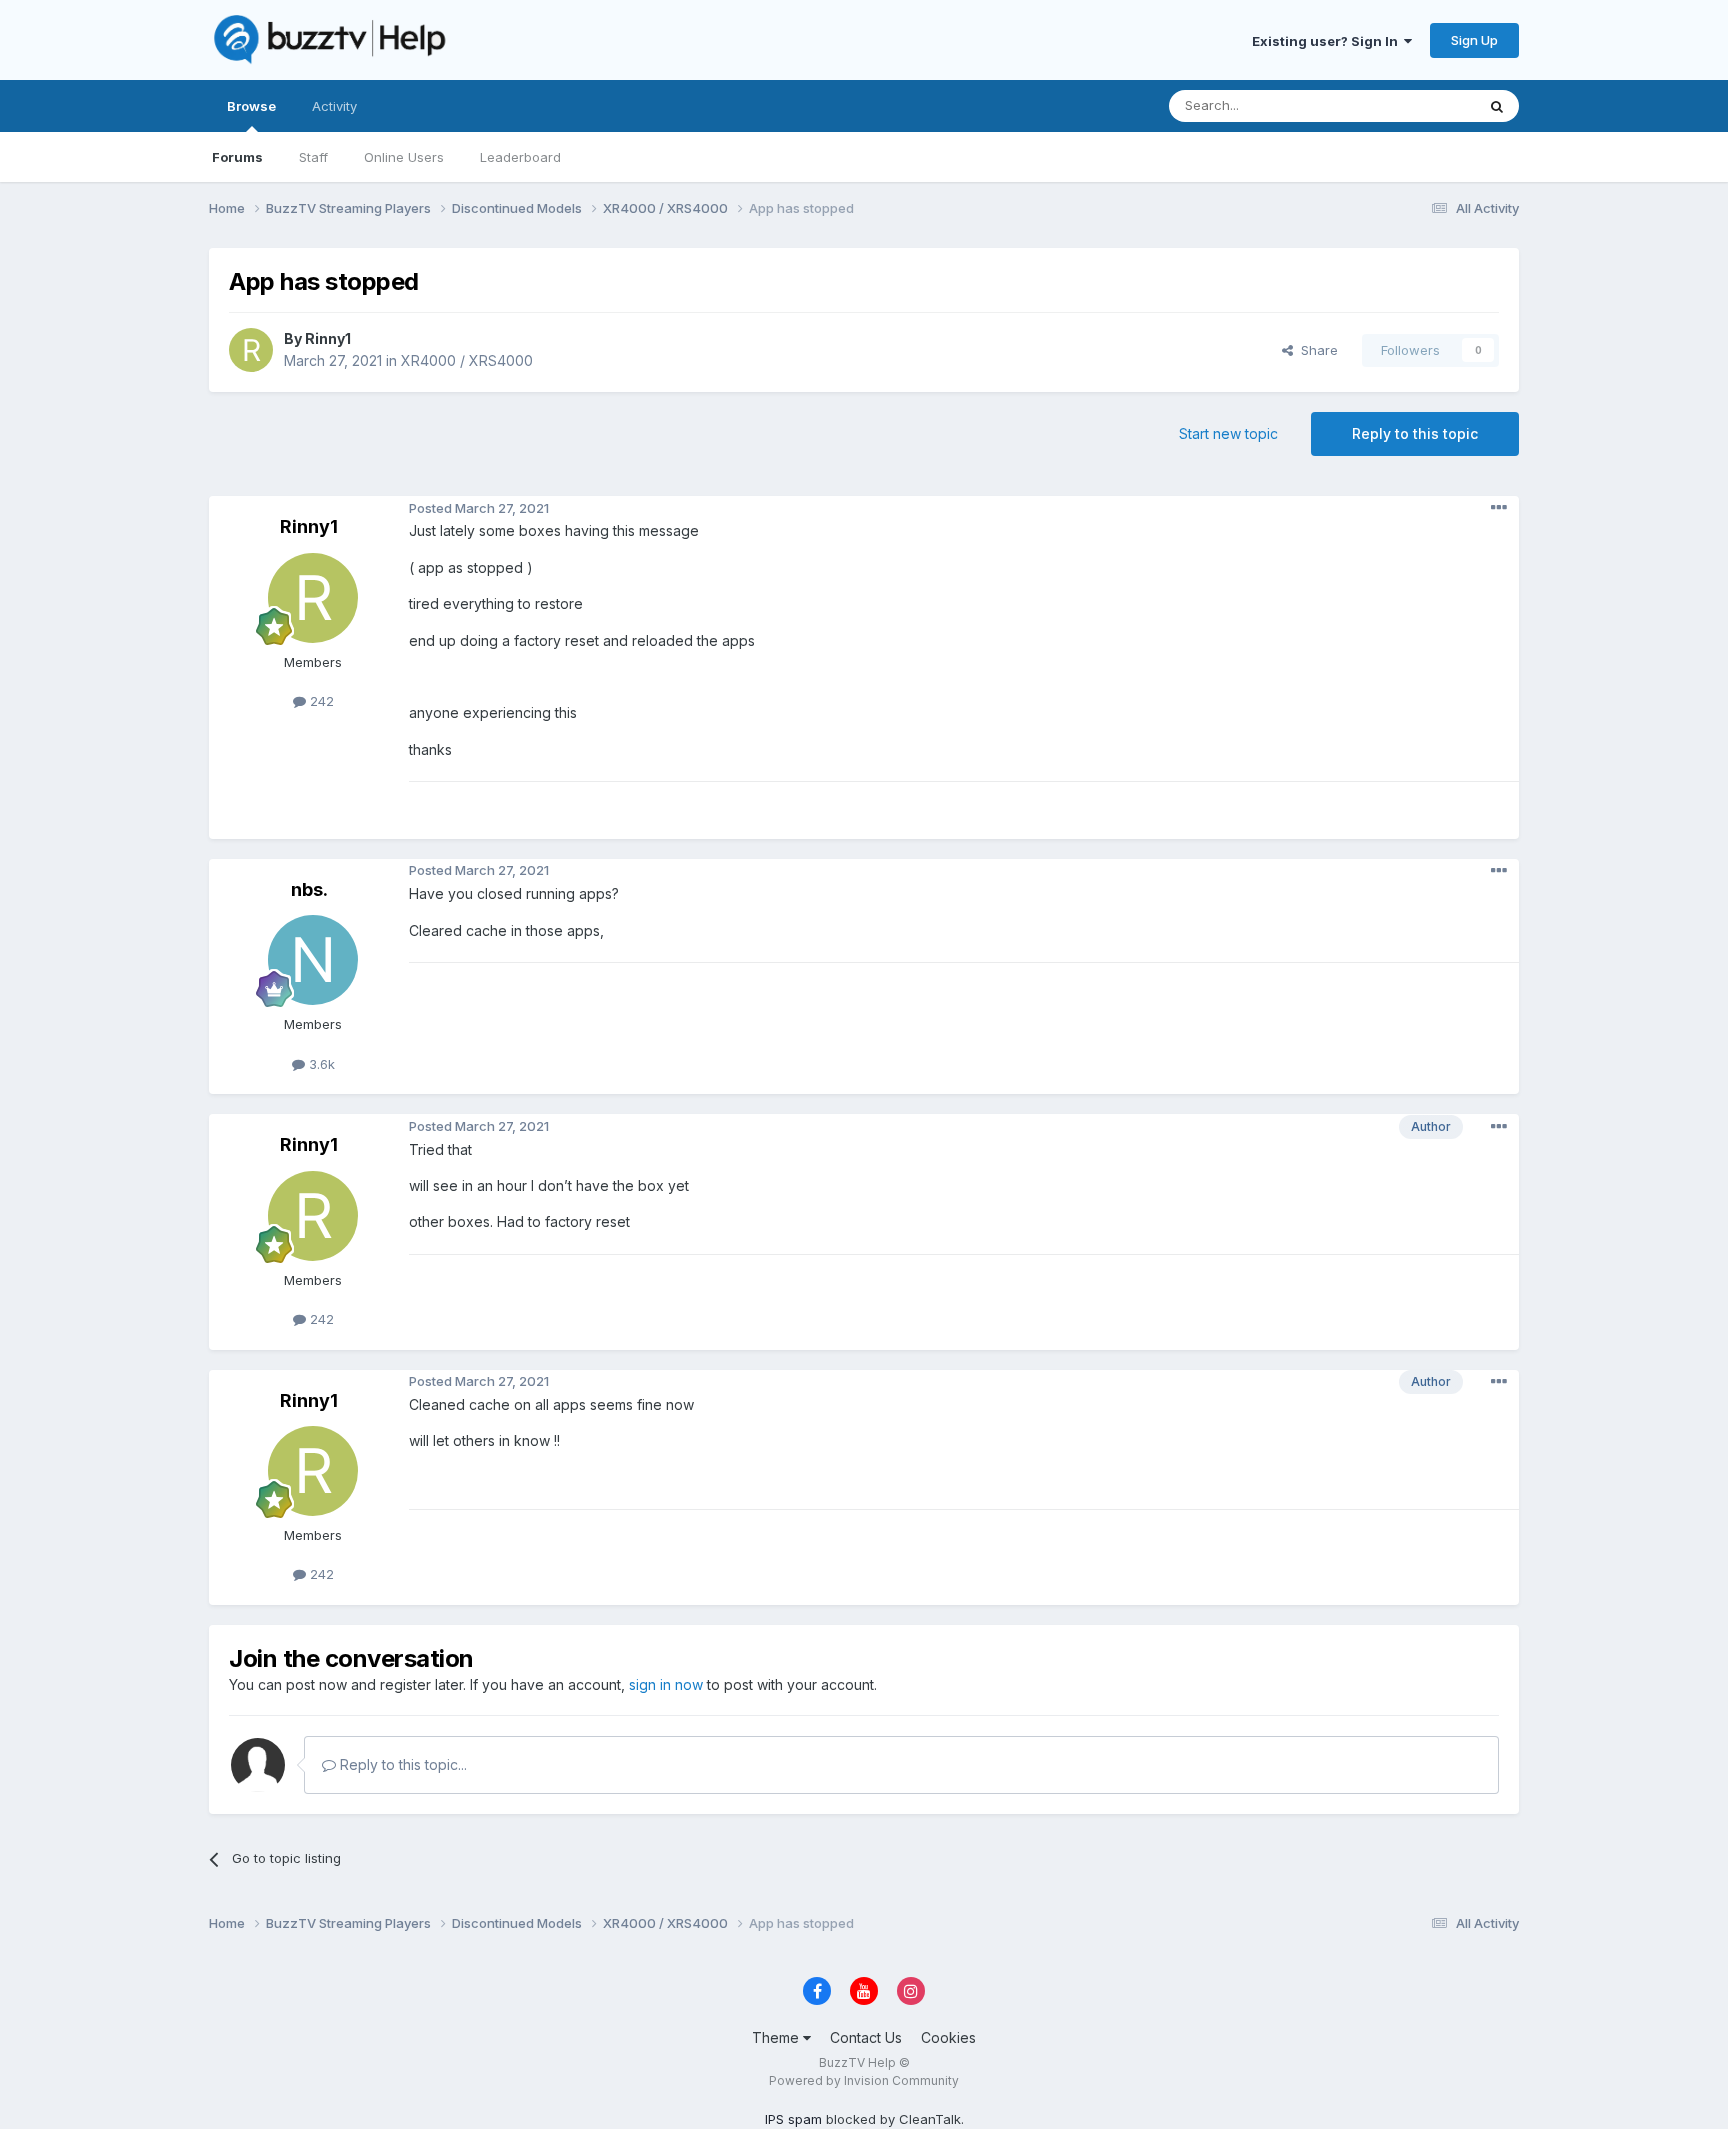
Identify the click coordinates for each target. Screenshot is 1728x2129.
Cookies (948, 2037)
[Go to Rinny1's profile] (251, 350)
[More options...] (1499, 508)
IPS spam (793, 2119)
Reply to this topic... (401, 1764)
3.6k (320, 1064)
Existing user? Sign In (1328, 41)
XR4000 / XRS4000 (467, 360)
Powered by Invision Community (864, 2080)
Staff (313, 157)
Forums (237, 157)
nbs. (309, 889)
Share (1315, 350)
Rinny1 (328, 338)
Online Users (404, 157)
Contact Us (866, 2037)
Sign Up (1474, 40)
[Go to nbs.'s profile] (313, 960)
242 (320, 701)
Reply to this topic (1415, 433)
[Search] (1497, 106)
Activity (334, 106)
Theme (777, 2037)
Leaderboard (520, 157)
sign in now (666, 1684)
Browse (251, 106)
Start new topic (1228, 433)
